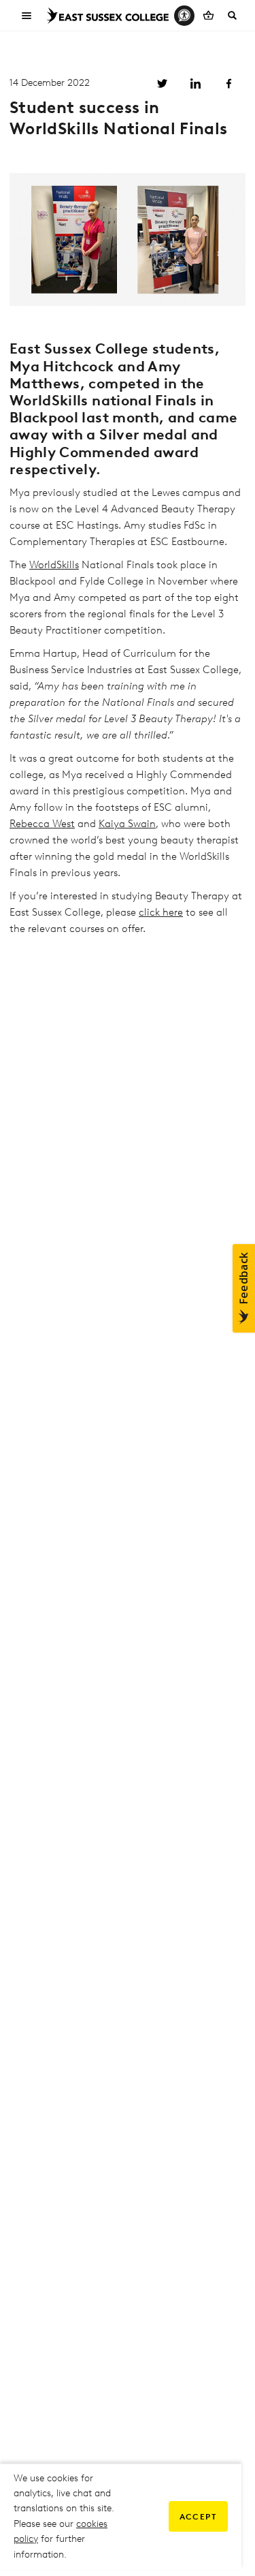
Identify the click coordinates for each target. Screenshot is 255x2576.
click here (161, 912)
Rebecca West (42, 824)
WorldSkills (54, 565)
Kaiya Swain (127, 824)
